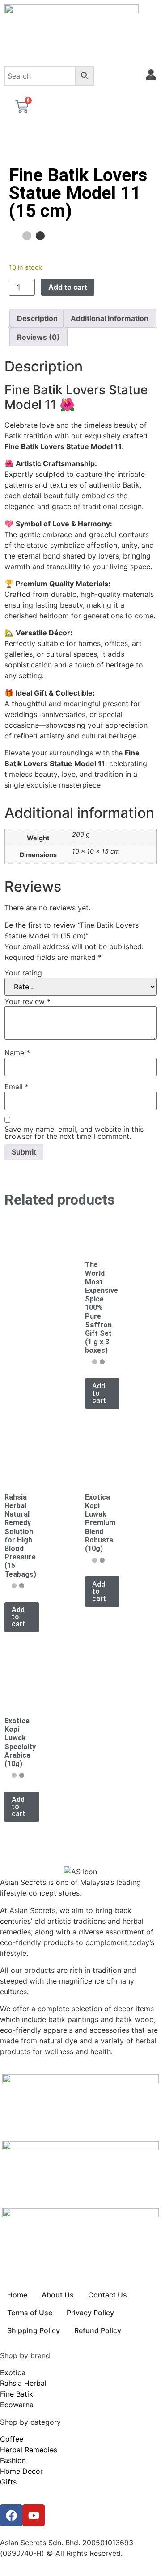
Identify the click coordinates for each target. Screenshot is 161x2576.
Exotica (13, 2372)
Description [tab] (37, 318)
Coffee (12, 2439)
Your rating (23, 973)
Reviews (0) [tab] (38, 337)
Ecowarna (17, 2405)
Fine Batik (17, 2394)
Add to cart (68, 287)
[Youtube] (34, 2515)
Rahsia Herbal (23, 2383)
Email (17, 1087)
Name (17, 1053)
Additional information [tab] (110, 318)
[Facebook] (11, 2515)
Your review (28, 1001)
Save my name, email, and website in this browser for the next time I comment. (74, 1133)
